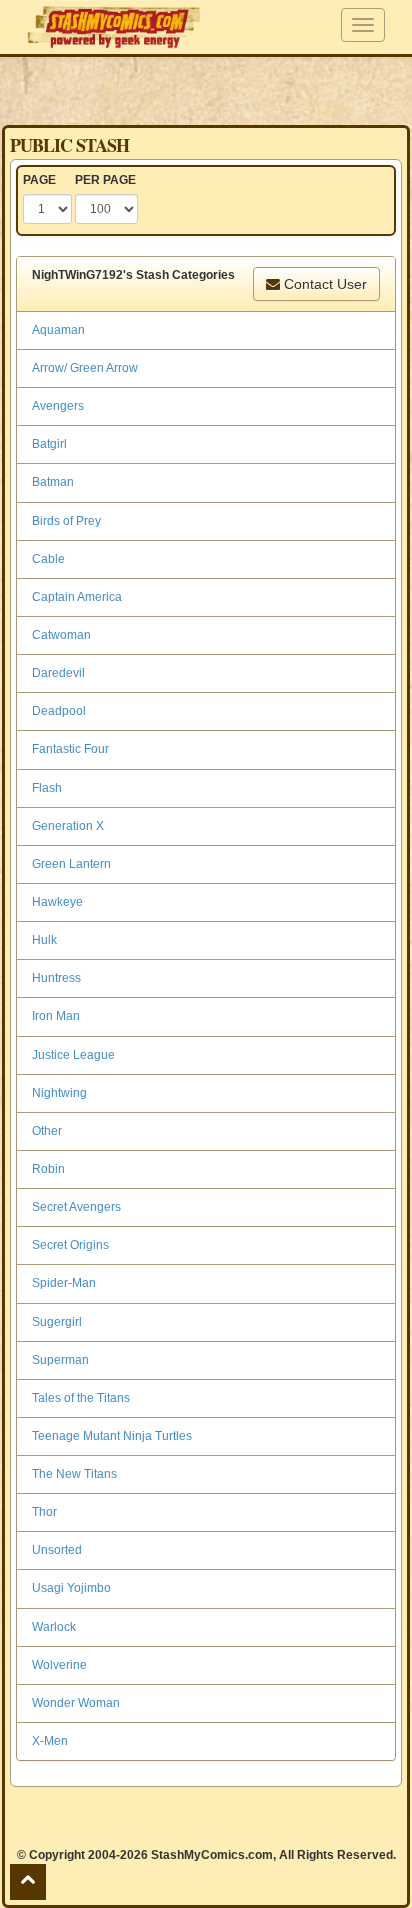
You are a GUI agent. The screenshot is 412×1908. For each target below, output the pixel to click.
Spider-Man (64, 1283)
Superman (60, 1360)
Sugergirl (57, 1322)
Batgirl (49, 444)
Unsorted (57, 1550)
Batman (53, 482)
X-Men (50, 1741)
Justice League (73, 1055)
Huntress (56, 978)
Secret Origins (70, 1245)
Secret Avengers (76, 1207)
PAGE (39, 180)
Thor (44, 1512)
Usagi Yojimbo (71, 1588)
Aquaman (58, 330)
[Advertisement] (206, 90)
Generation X (68, 826)
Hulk (44, 940)
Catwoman (61, 635)
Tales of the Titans (81, 1398)
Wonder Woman (76, 1703)
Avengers (58, 406)
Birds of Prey (66, 521)
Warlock (54, 1627)
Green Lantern (71, 864)
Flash (47, 788)
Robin (48, 1169)
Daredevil (58, 673)
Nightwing (59, 1093)
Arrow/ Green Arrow (85, 368)
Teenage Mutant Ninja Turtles (112, 1436)
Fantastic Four (70, 749)
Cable (48, 559)
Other (47, 1131)
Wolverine (59, 1665)
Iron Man (56, 1016)
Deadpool (59, 711)
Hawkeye (57, 902)
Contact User (323, 284)
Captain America (77, 597)
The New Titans (74, 1474)
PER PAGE (105, 180)
